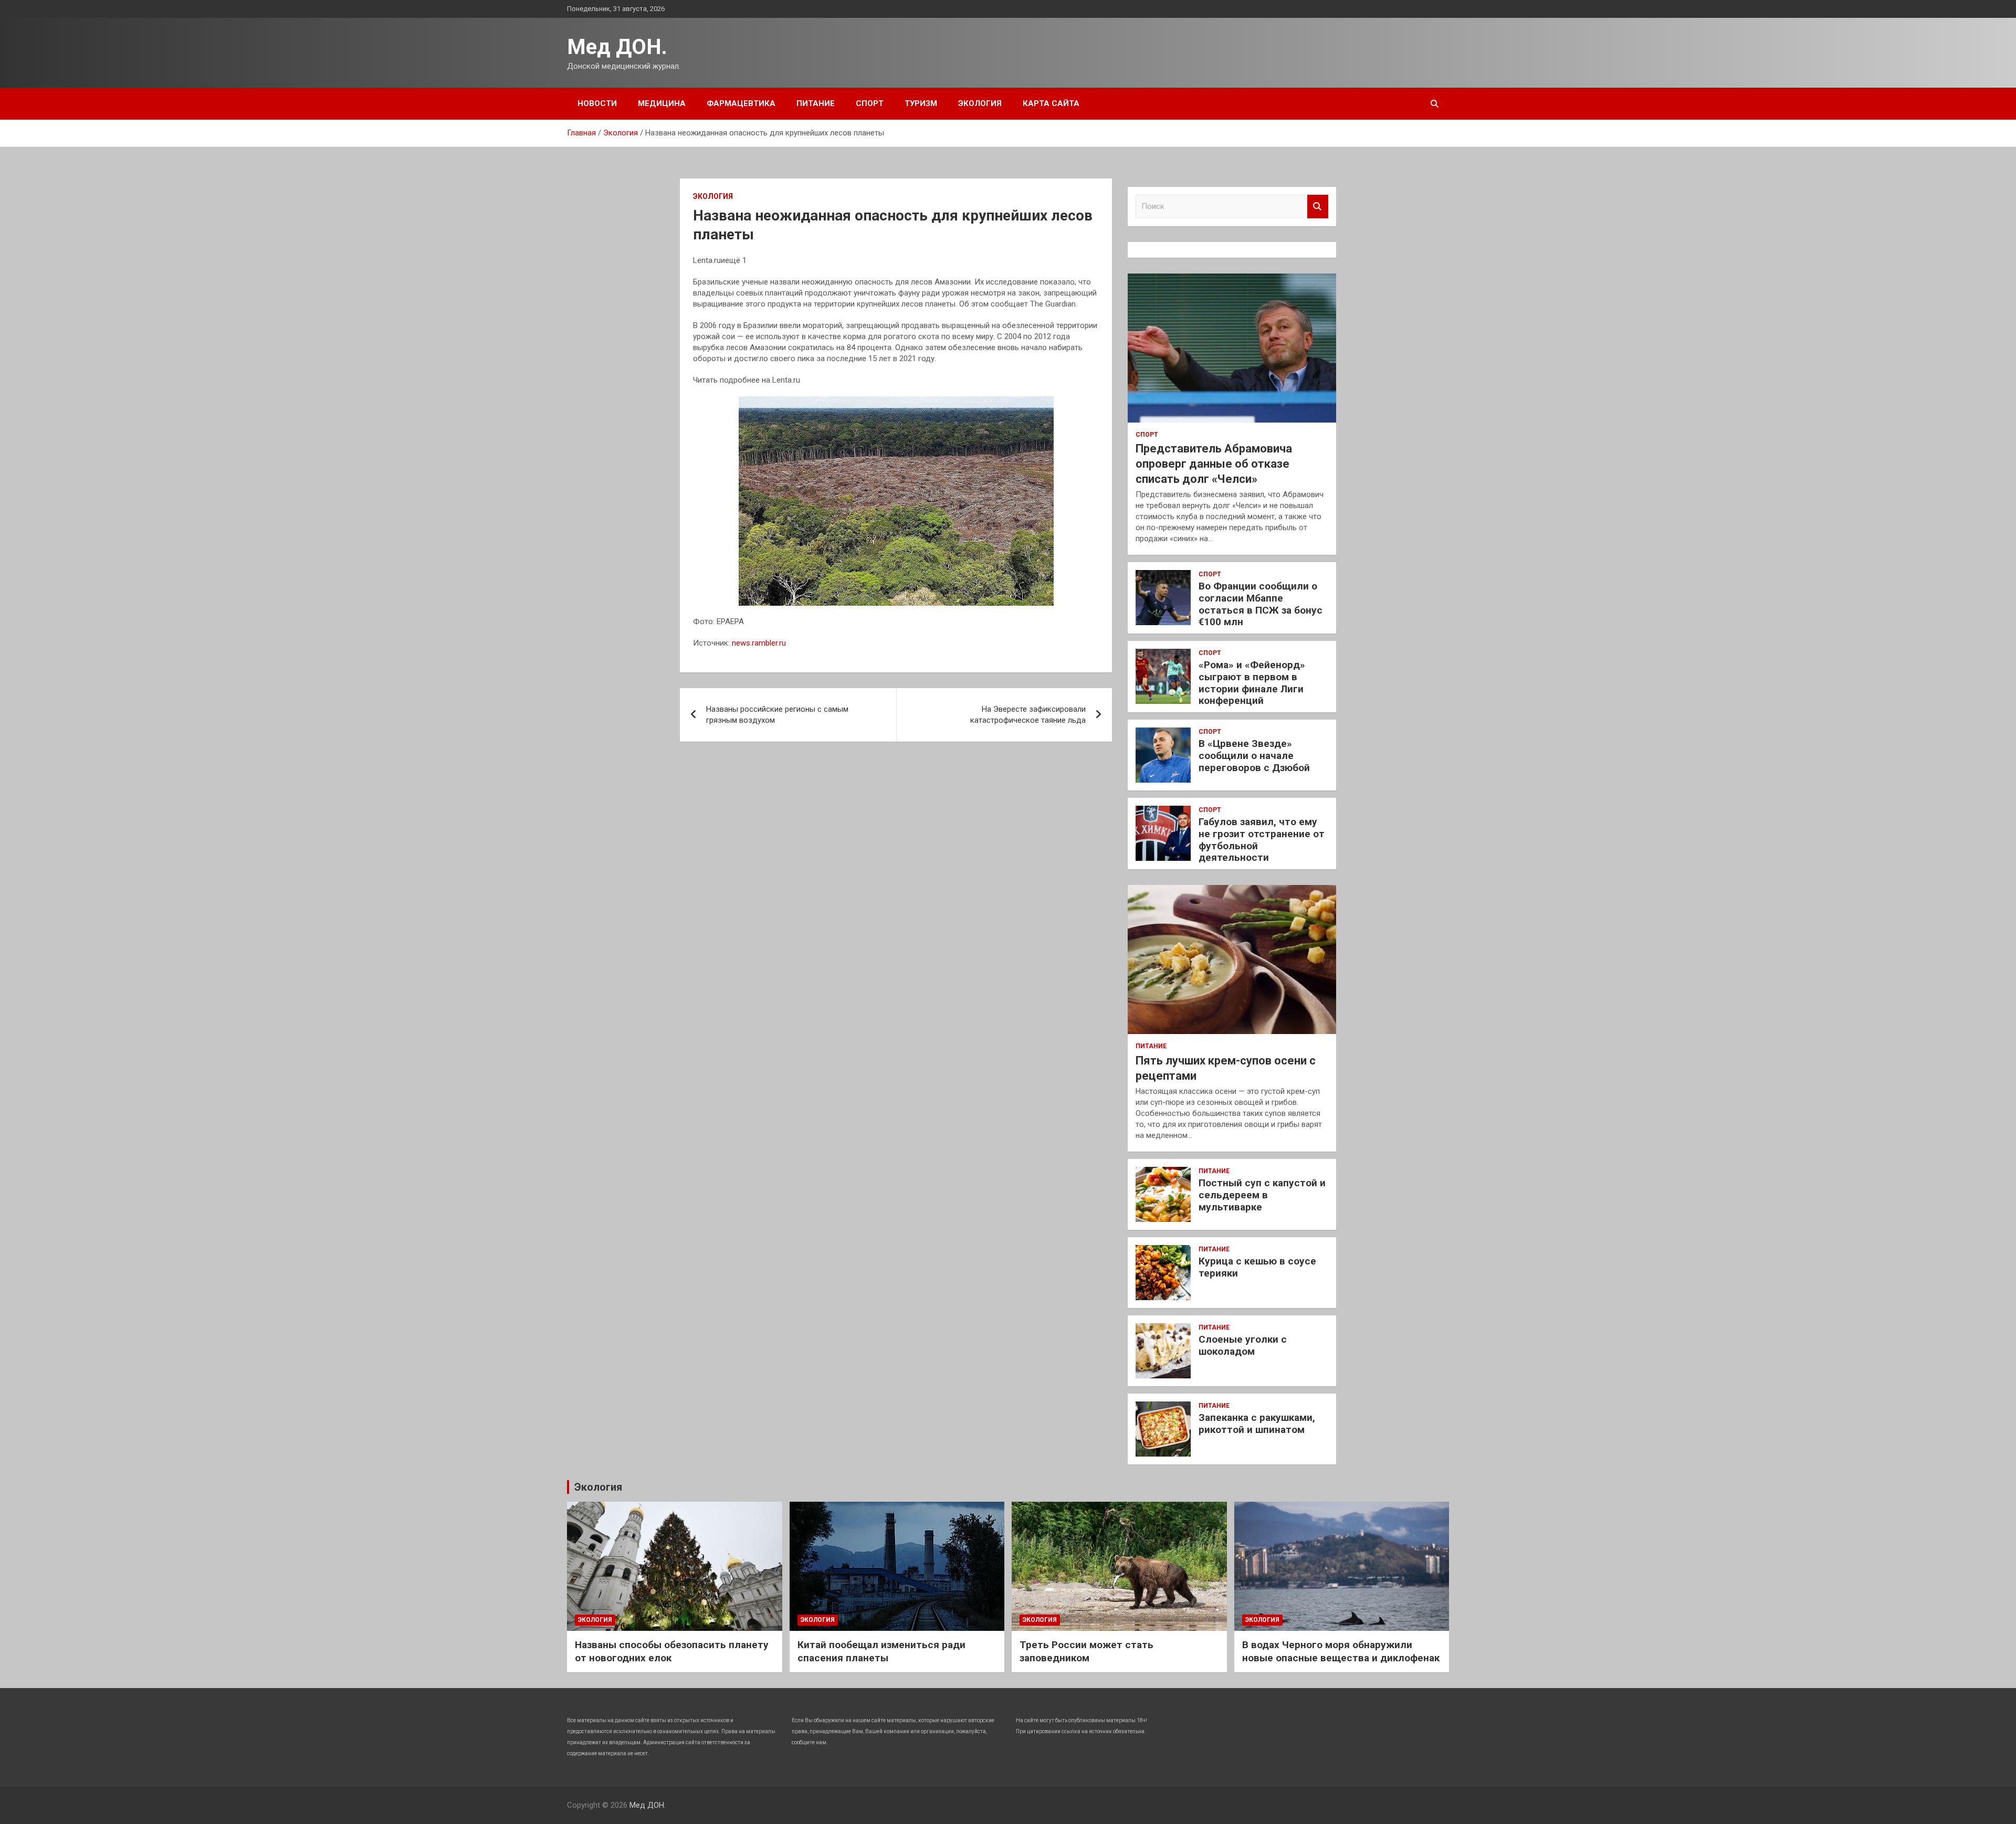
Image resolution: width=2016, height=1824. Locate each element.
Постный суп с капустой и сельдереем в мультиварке (1262, 1195)
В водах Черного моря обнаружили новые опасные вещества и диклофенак (1341, 1651)
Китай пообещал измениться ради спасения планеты (881, 1651)
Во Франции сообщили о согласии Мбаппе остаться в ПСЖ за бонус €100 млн (1261, 604)
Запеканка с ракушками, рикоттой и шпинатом (1257, 1424)
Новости (597, 103)
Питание (816, 103)
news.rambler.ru (759, 643)
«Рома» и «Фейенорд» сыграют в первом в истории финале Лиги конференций (1252, 683)
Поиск (1318, 207)
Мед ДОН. (617, 47)
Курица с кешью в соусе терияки (1257, 1267)
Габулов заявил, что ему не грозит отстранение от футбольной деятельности (1262, 840)
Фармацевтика (741, 103)
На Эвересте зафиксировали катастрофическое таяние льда (1028, 715)
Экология (980, 103)
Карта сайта (1051, 103)
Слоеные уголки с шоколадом (1243, 1345)
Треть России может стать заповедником (1086, 1651)
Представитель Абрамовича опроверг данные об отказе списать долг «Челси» (1214, 463)
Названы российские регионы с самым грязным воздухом (777, 715)
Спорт (870, 103)
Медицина (662, 103)
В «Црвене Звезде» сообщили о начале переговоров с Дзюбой (1254, 756)
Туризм (921, 103)
